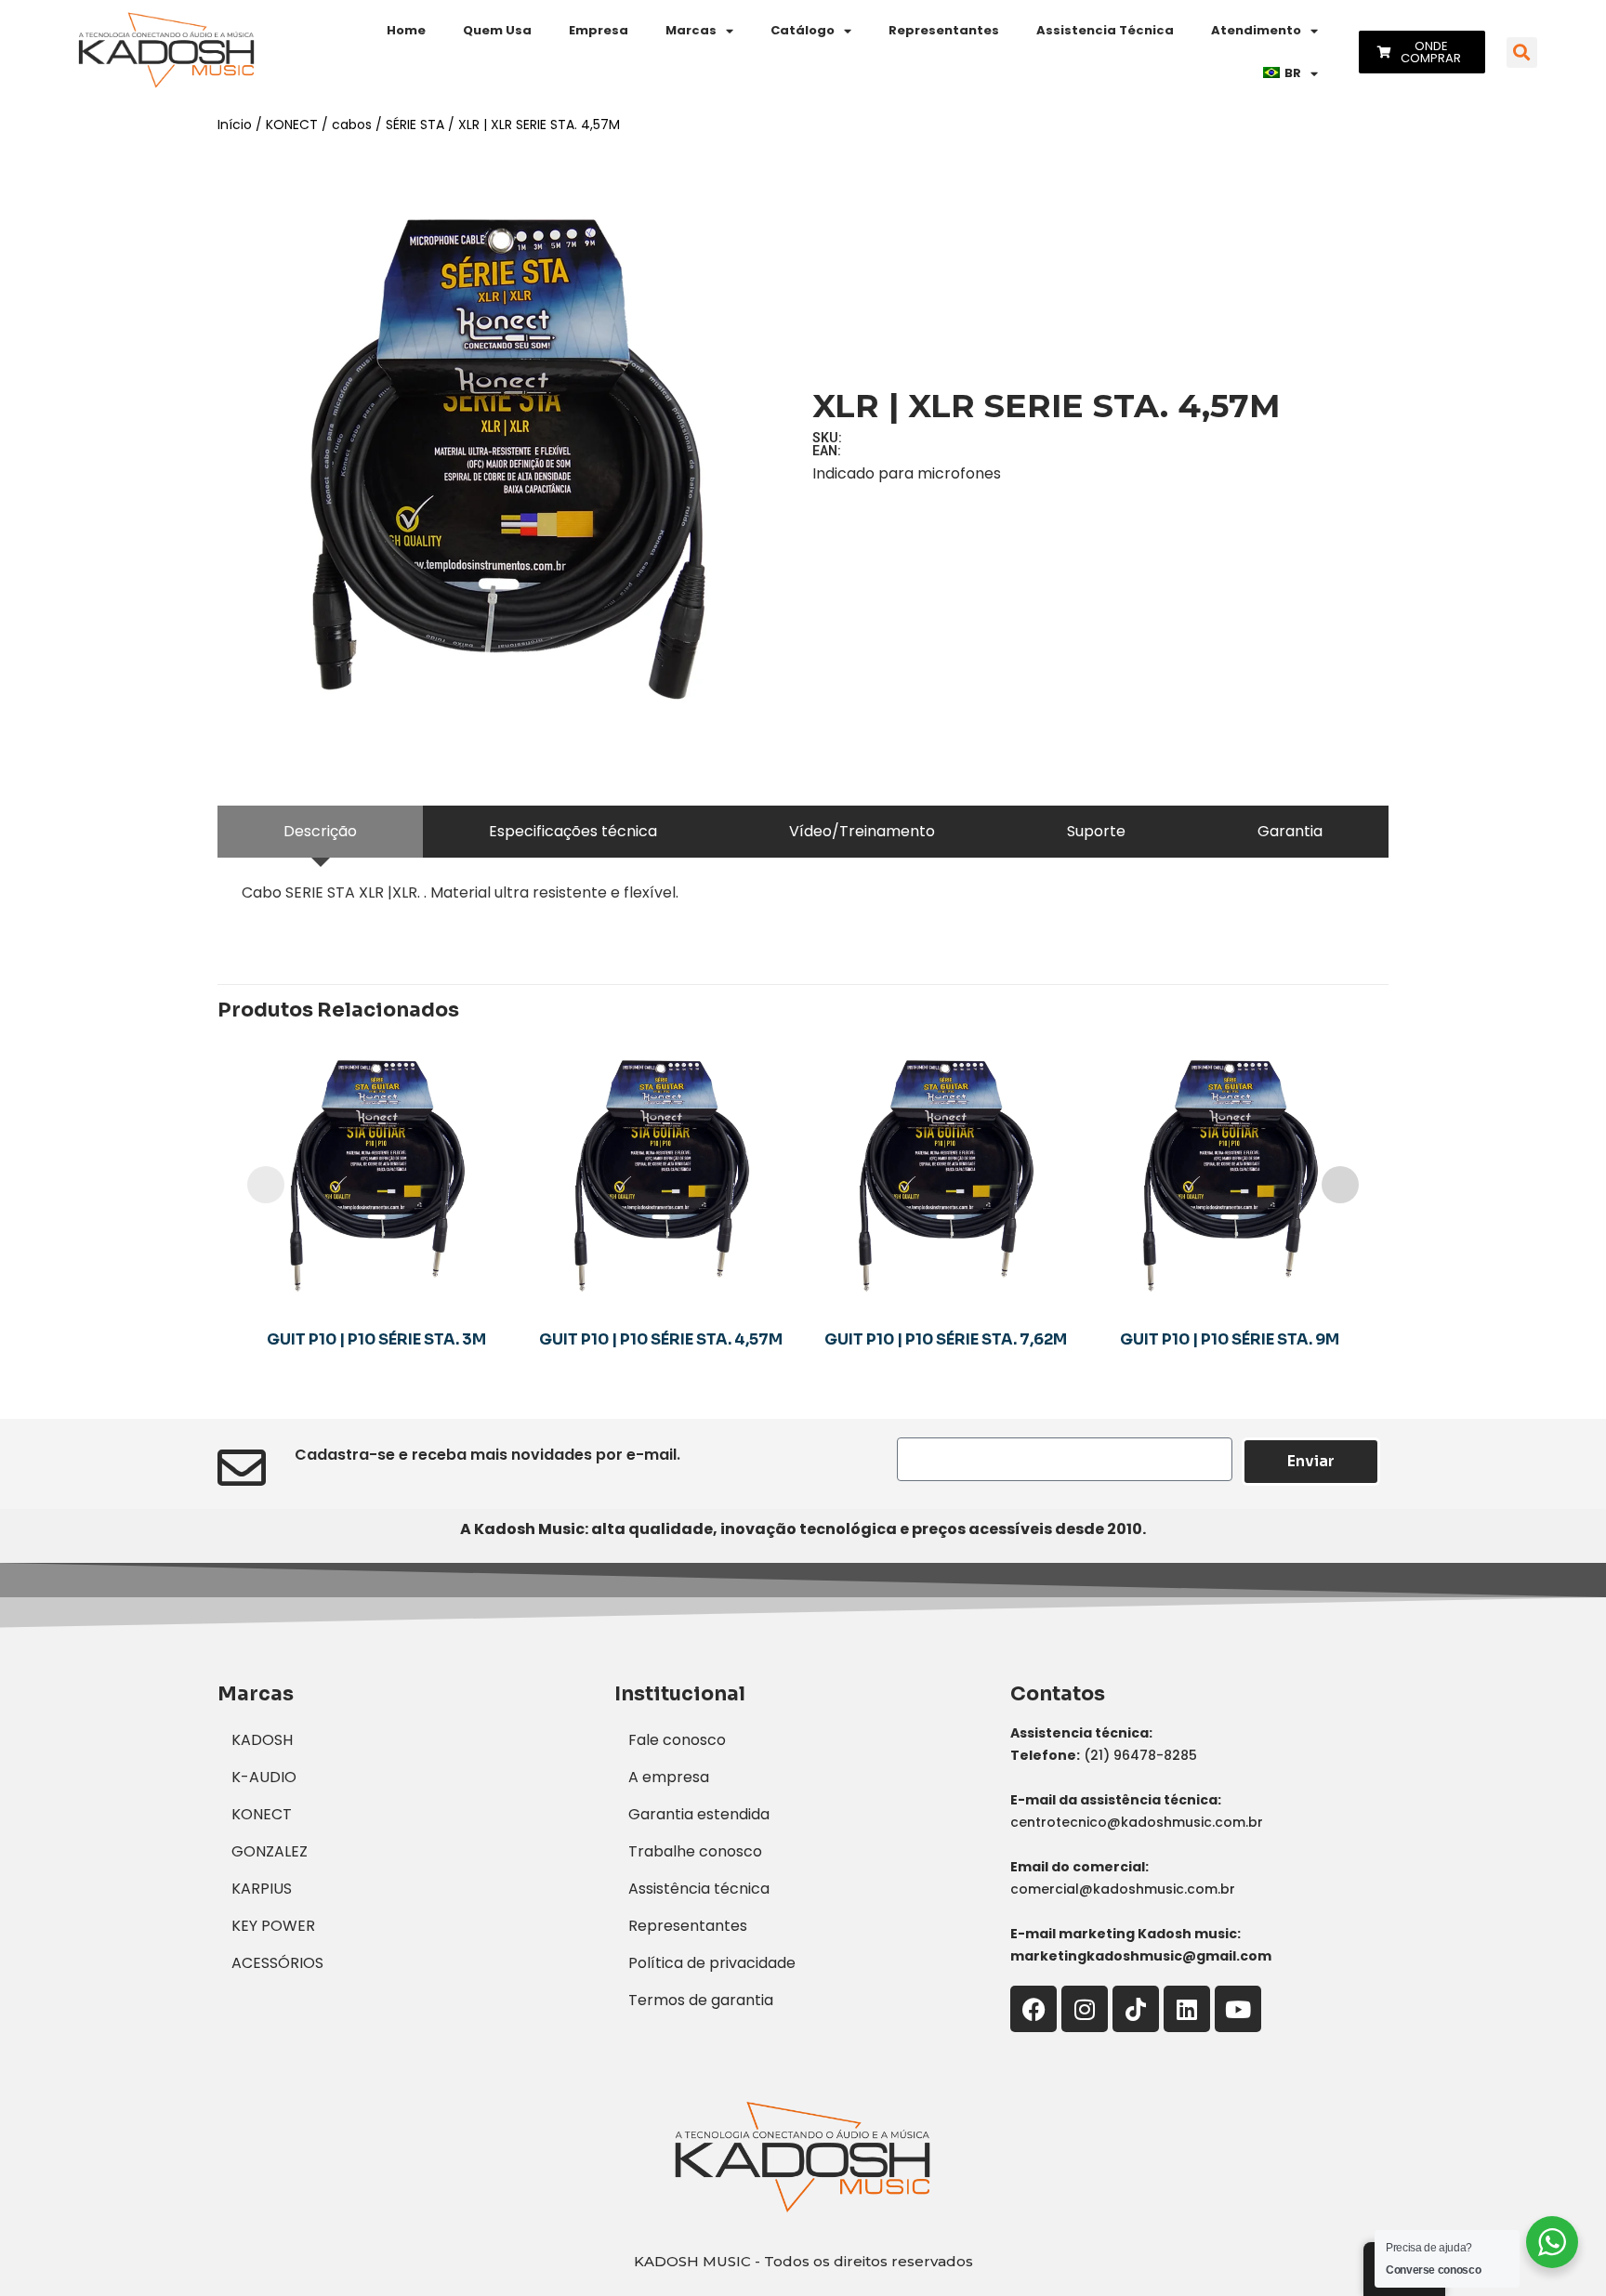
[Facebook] (1033, 2009)
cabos (352, 125)
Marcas (691, 30)
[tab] (320, 832)
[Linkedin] (1187, 2009)
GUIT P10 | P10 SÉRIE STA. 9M (1230, 1339)
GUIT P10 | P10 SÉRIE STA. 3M (376, 1339)
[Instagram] (1085, 2009)
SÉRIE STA (415, 125)
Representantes (944, 30)
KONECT (292, 125)
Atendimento (1256, 30)
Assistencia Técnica (1105, 30)
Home (406, 30)
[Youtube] (1238, 2009)
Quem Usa (497, 30)
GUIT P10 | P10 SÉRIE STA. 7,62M (946, 1339)
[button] (1522, 52)
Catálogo (803, 30)
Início (235, 125)
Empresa (599, 30)
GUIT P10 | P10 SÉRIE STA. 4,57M (661, 1339)
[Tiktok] (1136, 2009)
